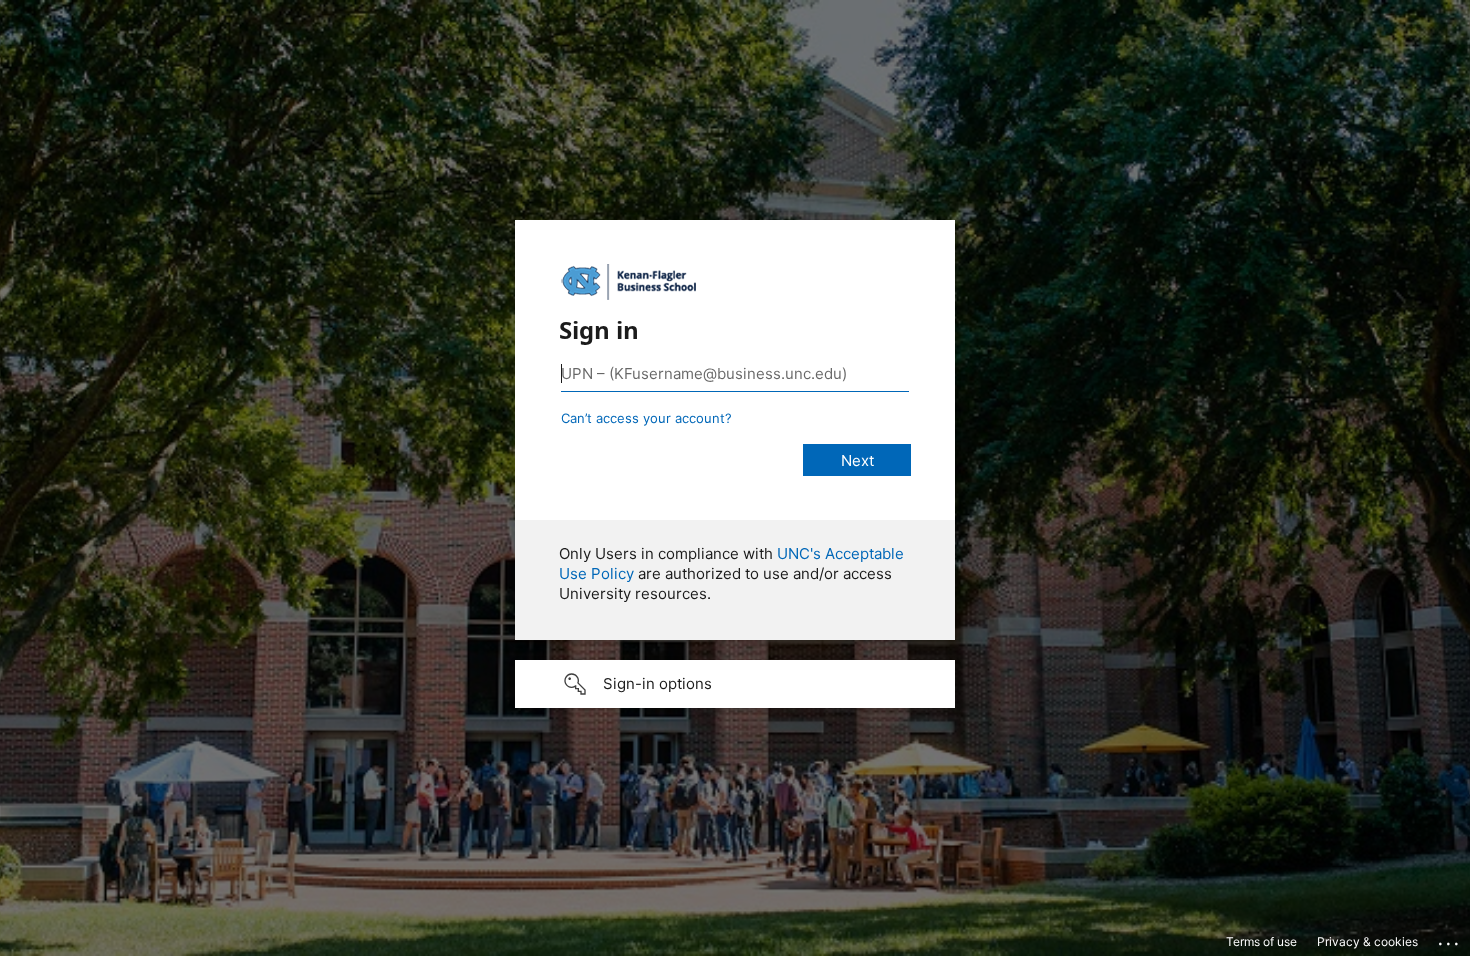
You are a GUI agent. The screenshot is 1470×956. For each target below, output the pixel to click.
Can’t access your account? (646, 418)
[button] (735, 684)
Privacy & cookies (1367, 941)
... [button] (1450, 939)
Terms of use (1261, 941)
